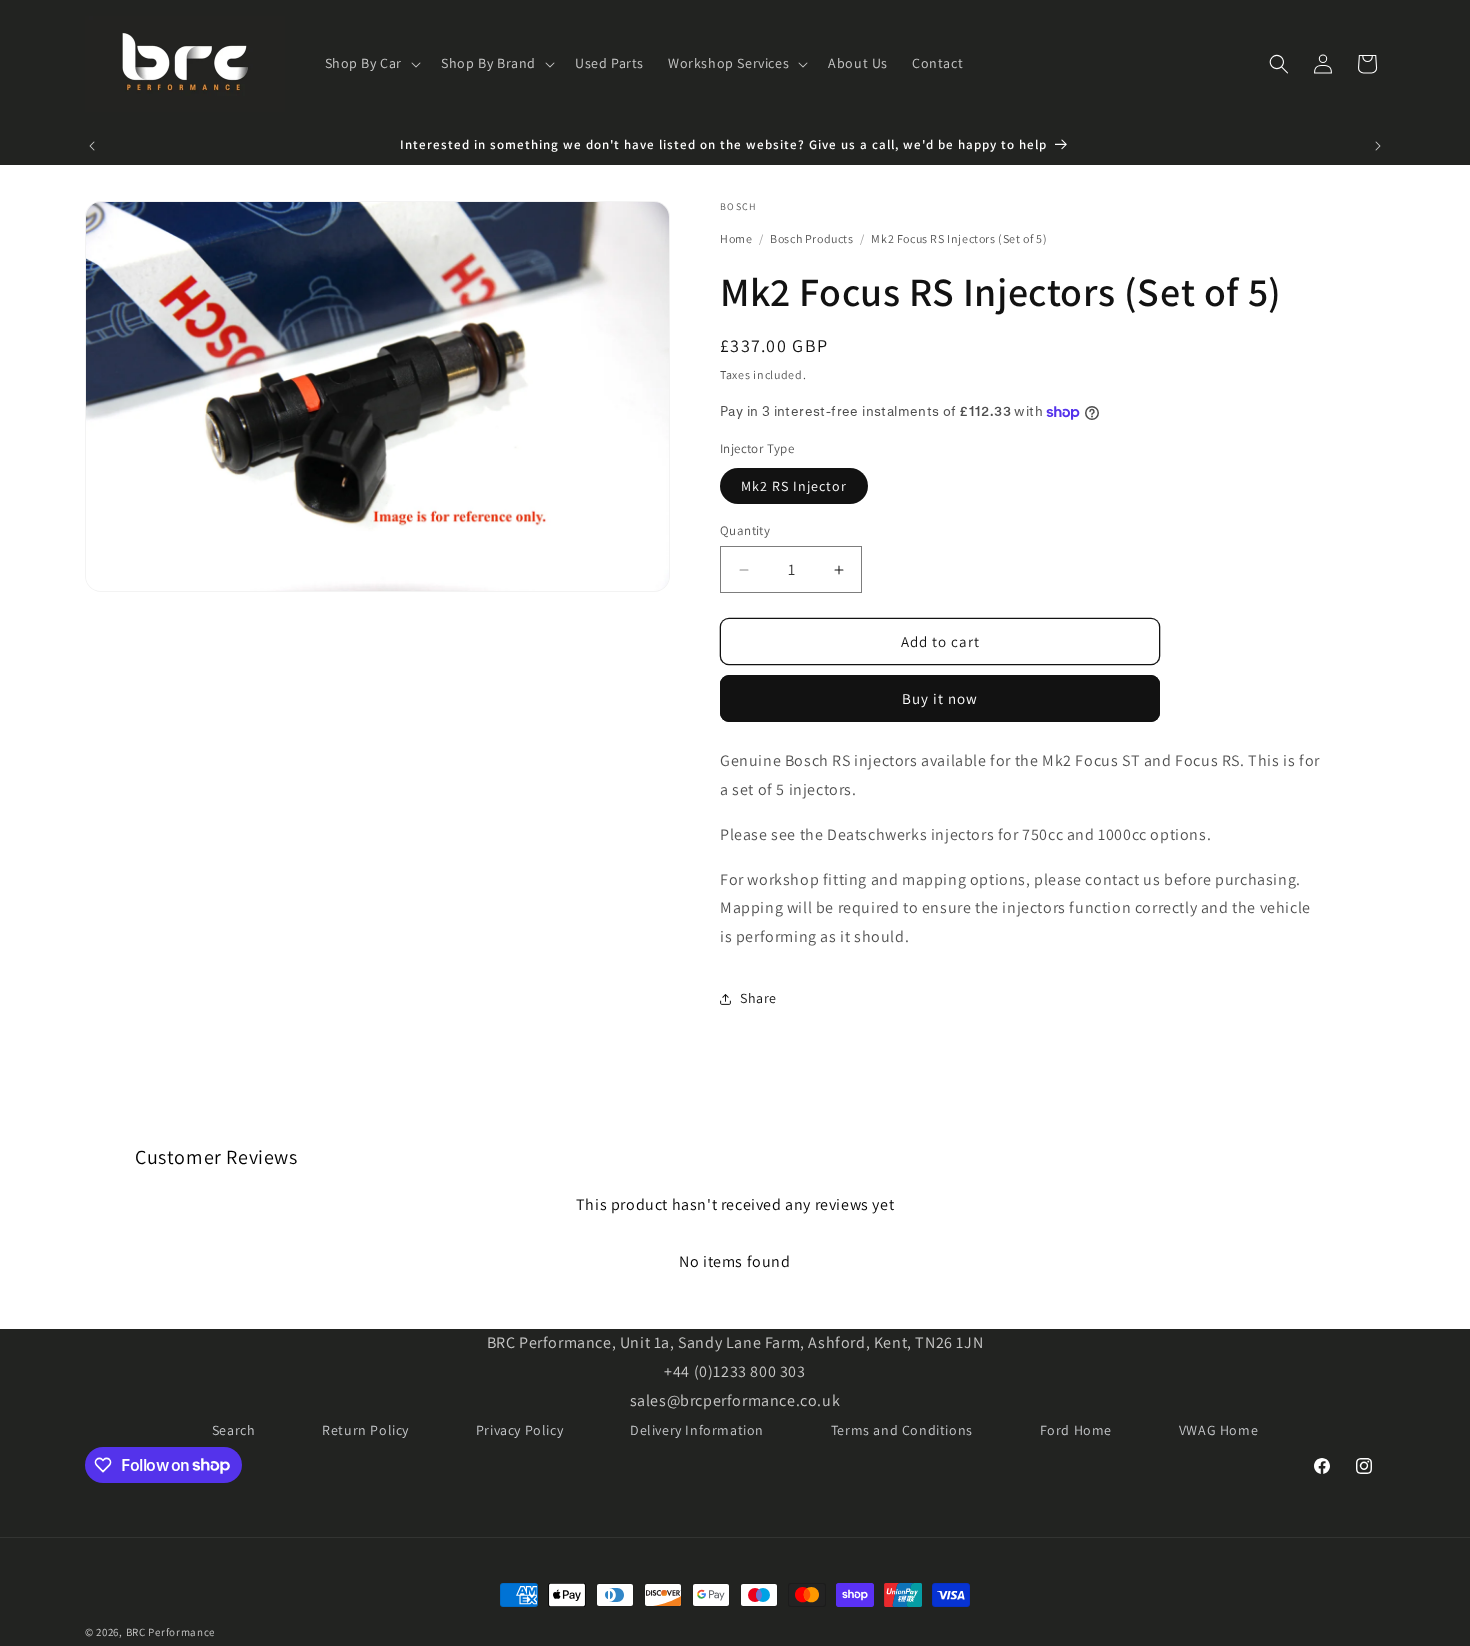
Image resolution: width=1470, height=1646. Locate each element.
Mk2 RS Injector (794, 486)
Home (736, 238)
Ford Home (1076, 1430)
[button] (371, 63)
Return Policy (365, 1430)
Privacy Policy (519, 1430)
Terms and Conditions (902, 1430)
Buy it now (940, 698)
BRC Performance (171, 1632)
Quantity (745, 530)
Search (234, 1430)
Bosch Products (813, 238)
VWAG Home (1218, 1430)
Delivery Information (697, 1430)
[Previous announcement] (92, 146)
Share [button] (758, 998)
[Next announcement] (1378, 146)
